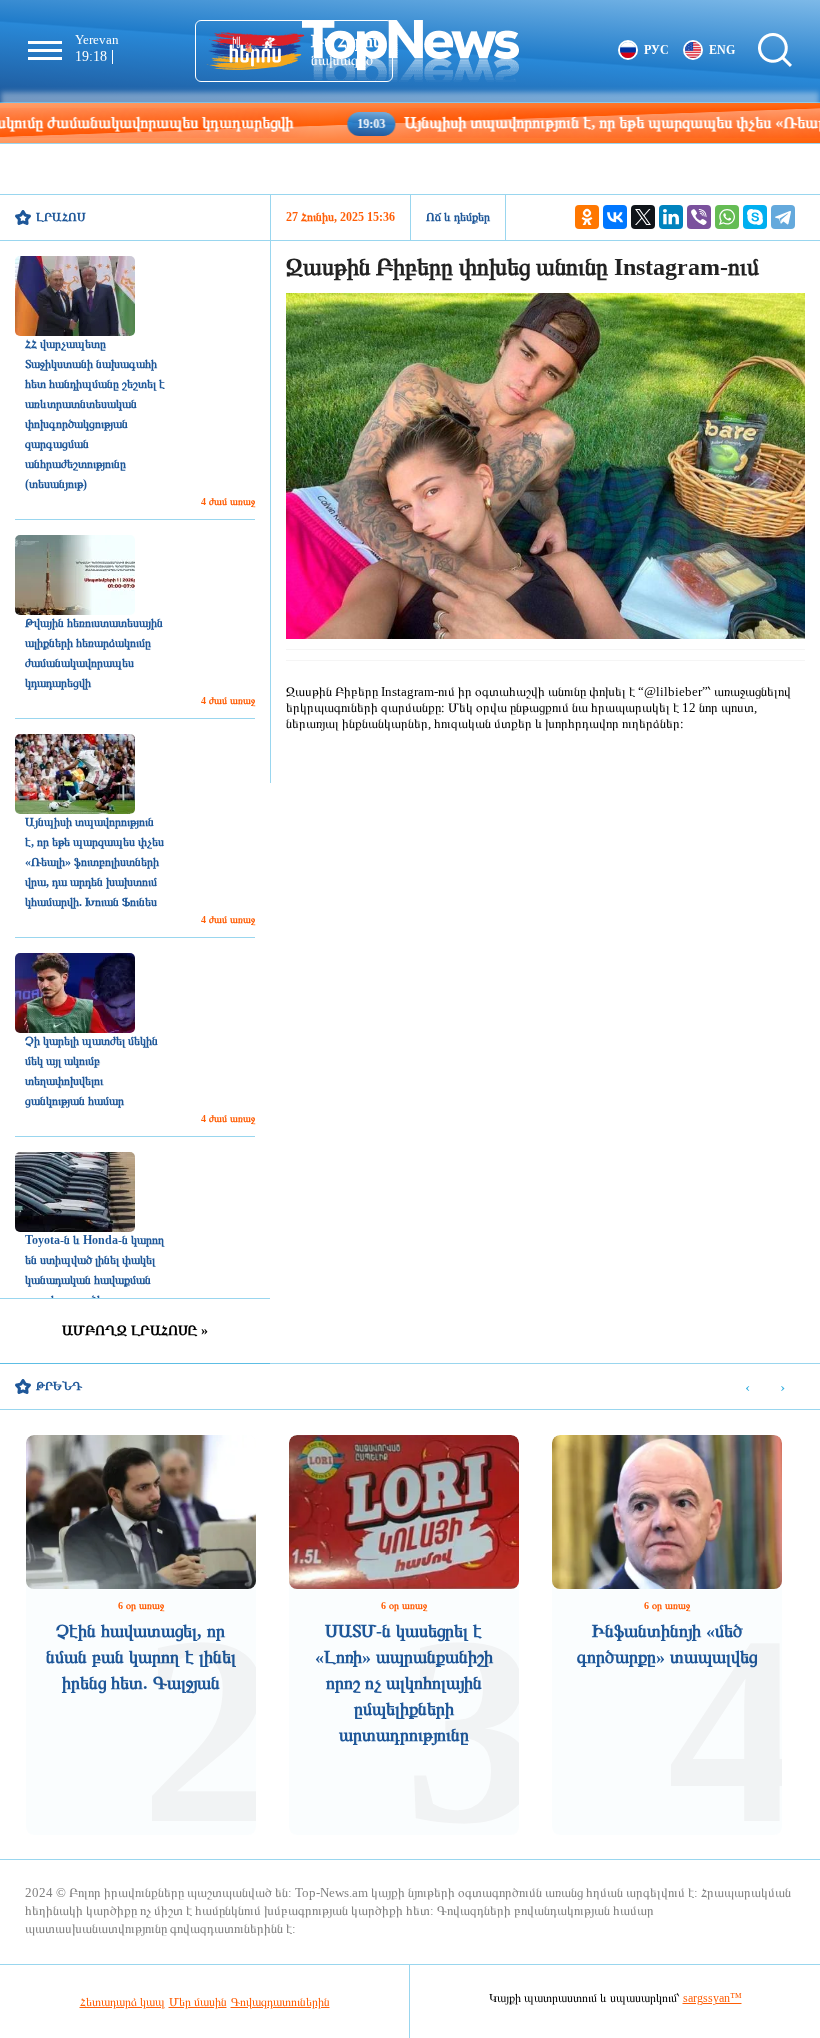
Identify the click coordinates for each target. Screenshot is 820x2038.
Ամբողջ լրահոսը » (135, 1330)
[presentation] (747, 1387)
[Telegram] (783, 217)
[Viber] (699, 217)
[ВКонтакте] (615, 217)
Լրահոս (61, 217)
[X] (643, 217)
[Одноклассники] (587, 217)
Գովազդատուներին (280, 2002)
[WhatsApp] (727, 217)
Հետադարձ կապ (122, 2002)
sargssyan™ (712, 1998)
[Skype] (755, 217)
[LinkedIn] (671, 217)
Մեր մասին (198, 2002)
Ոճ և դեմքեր (458, 217)
